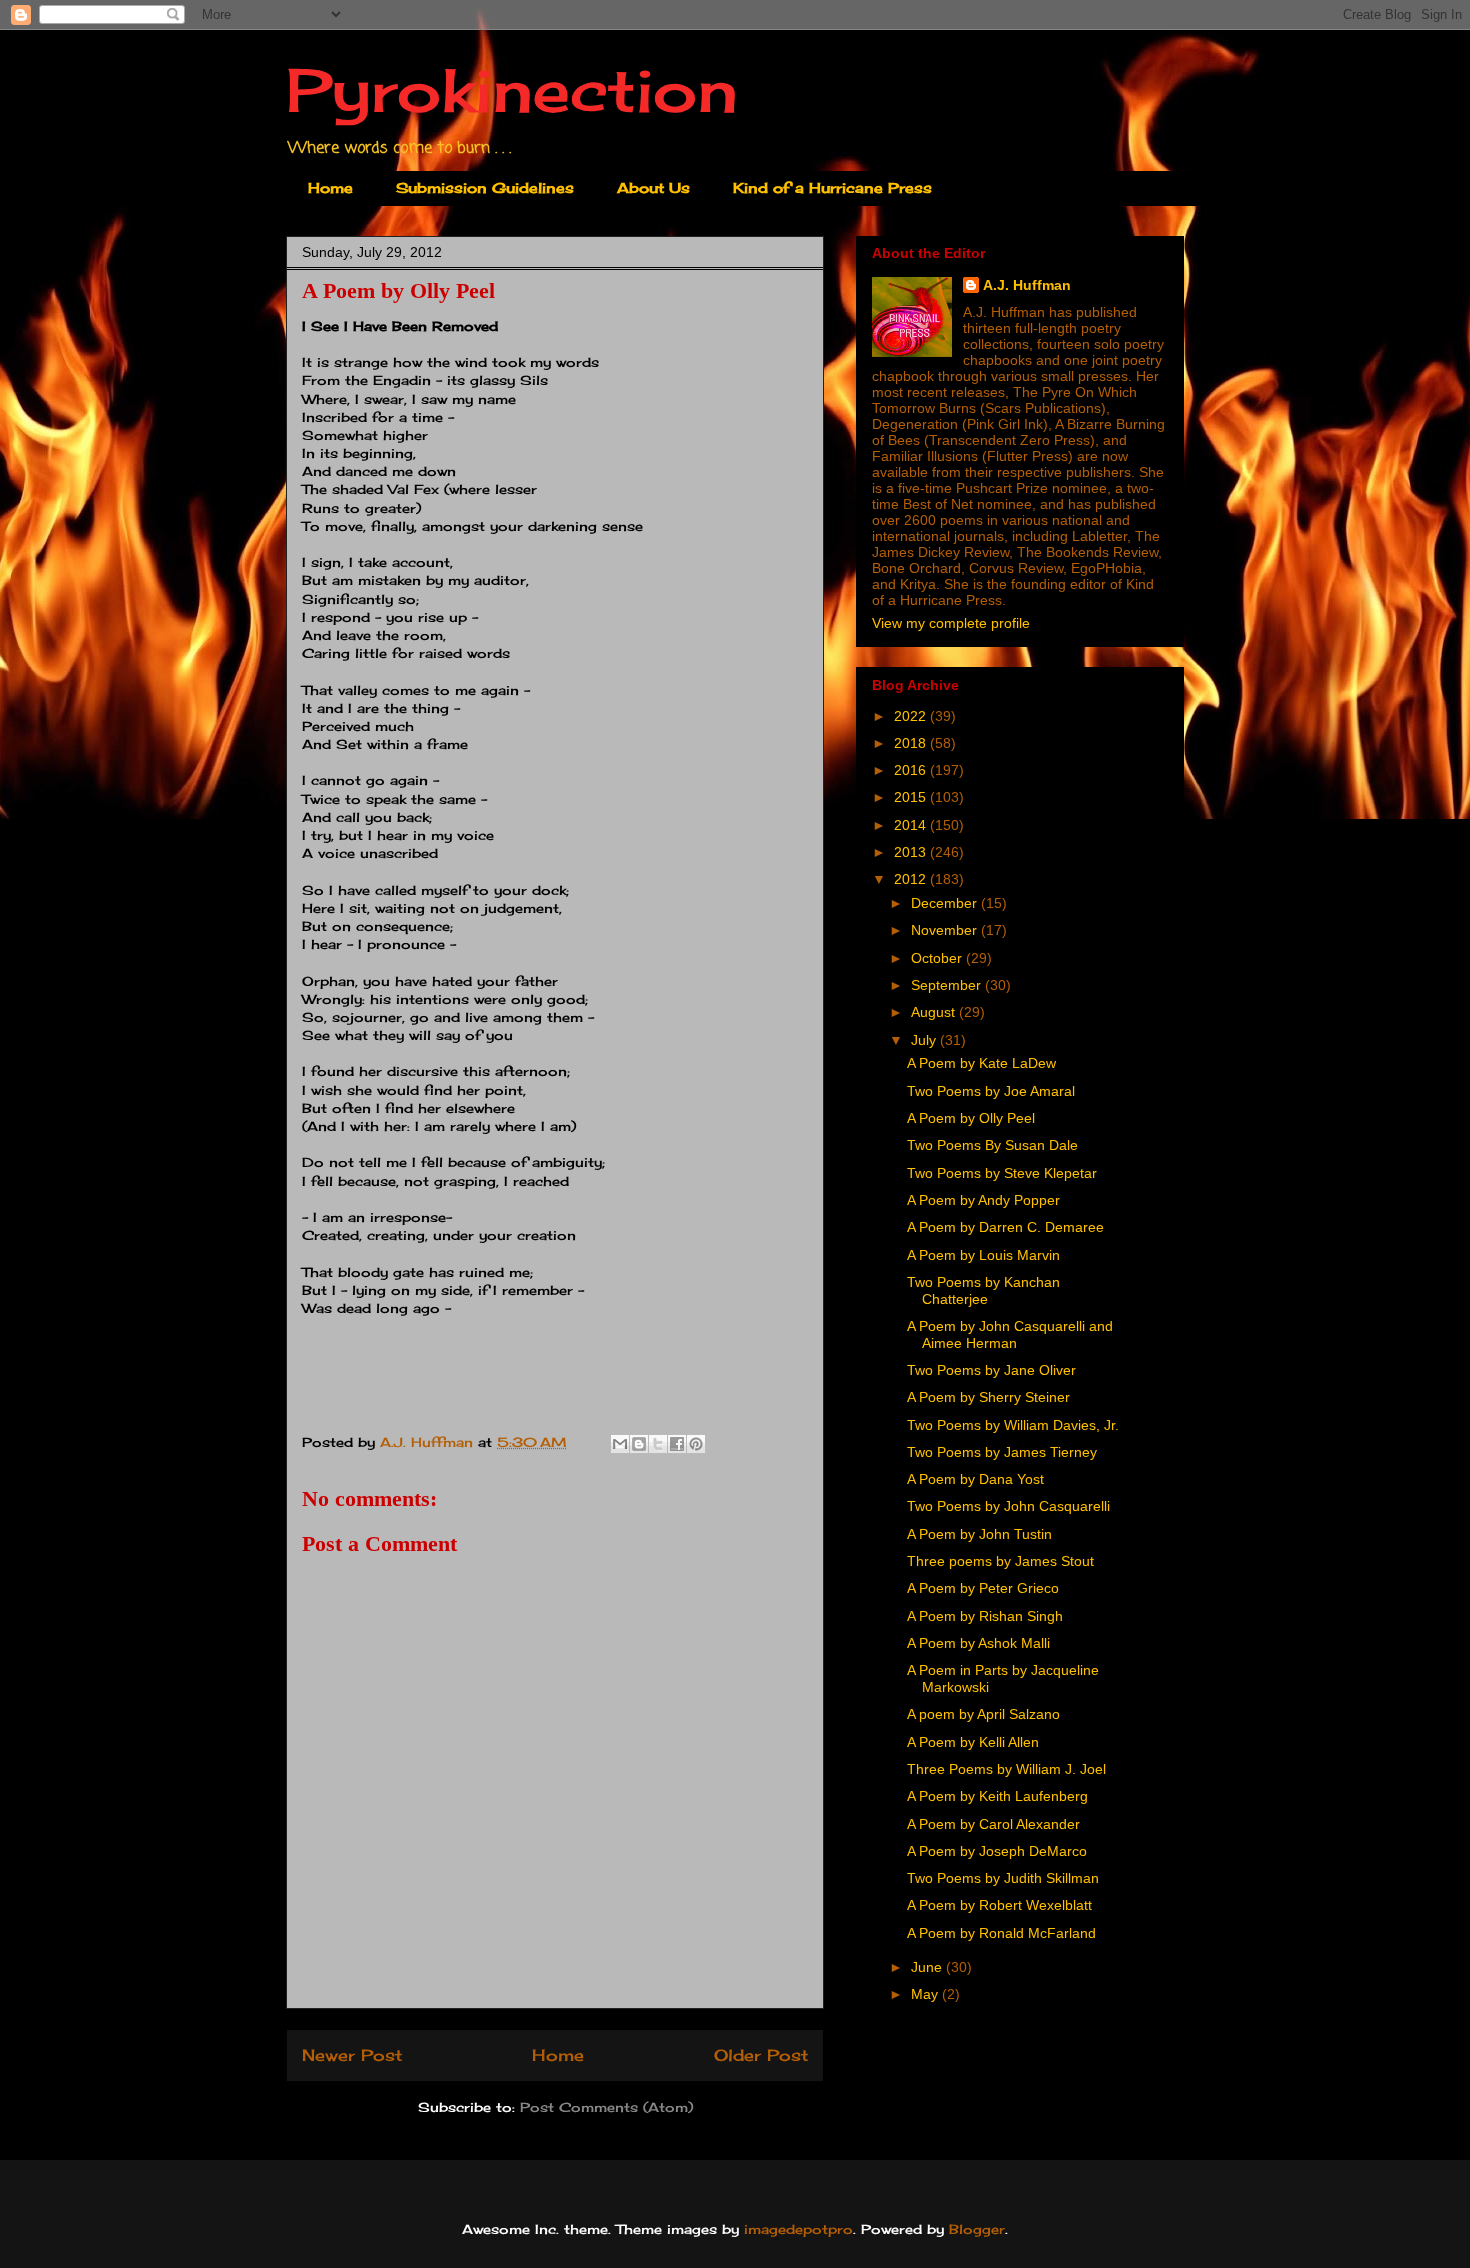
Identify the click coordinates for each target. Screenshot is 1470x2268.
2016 (912, 770)
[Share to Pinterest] (696, 1444)
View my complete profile (951, 623)
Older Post (761, 2055)
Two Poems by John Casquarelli (1008, 1506)
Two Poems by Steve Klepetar (1002, 1173)
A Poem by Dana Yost (975, 1479)
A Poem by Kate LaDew (981, 1063)
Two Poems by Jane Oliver (991, 1370)
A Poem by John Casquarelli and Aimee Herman (1010, 1334)
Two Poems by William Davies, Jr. (1013, 1425)
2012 (912, 879)
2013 (912, 852)
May (926, 1994)
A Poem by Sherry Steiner (988, 1397)
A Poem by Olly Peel (971, 1118)
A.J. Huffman (1027, 285)
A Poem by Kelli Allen (973, 1742)
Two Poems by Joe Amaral (991, 1091)
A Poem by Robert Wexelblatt (999, 1905)
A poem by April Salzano (983, 1714)
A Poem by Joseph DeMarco (997, 1851)
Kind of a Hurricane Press (832, 187)
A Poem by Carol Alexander (993, 1824)
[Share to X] (658, 1444)
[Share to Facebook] (677, 1444)
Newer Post (352, 2055)
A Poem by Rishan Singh (985, 1616)
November (946, 930)
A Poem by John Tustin (979, 1534)
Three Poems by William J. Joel (1006, 1769)
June (928, 1967)
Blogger (977, 2229)
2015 (912, 797)
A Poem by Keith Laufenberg (997, 1796)
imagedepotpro (798, 2229)
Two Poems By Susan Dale (992, 1145)
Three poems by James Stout (1000, 1561)
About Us (653, 187)
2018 (912, 743)
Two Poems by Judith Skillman (1003, 1878)
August (935, 1012)
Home (330, 187)
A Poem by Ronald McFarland (1001, 1933)
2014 (912, 825)
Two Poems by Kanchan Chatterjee (983, 1290)
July (925, 1040)
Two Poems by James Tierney (1002, 1452)
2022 (912, 716)
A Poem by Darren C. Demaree (1005, 1227)
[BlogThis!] (639, 1444)
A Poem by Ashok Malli (978, 1643)
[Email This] (620, 1444)
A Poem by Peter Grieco (983, 1588)
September (948, 985)
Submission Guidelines (485, 187)
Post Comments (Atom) (606, 2107)
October (938, 958)
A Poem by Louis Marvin (983, 1255)
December (946, 903)
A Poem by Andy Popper (983, 1200)
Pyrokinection (512, 89)
